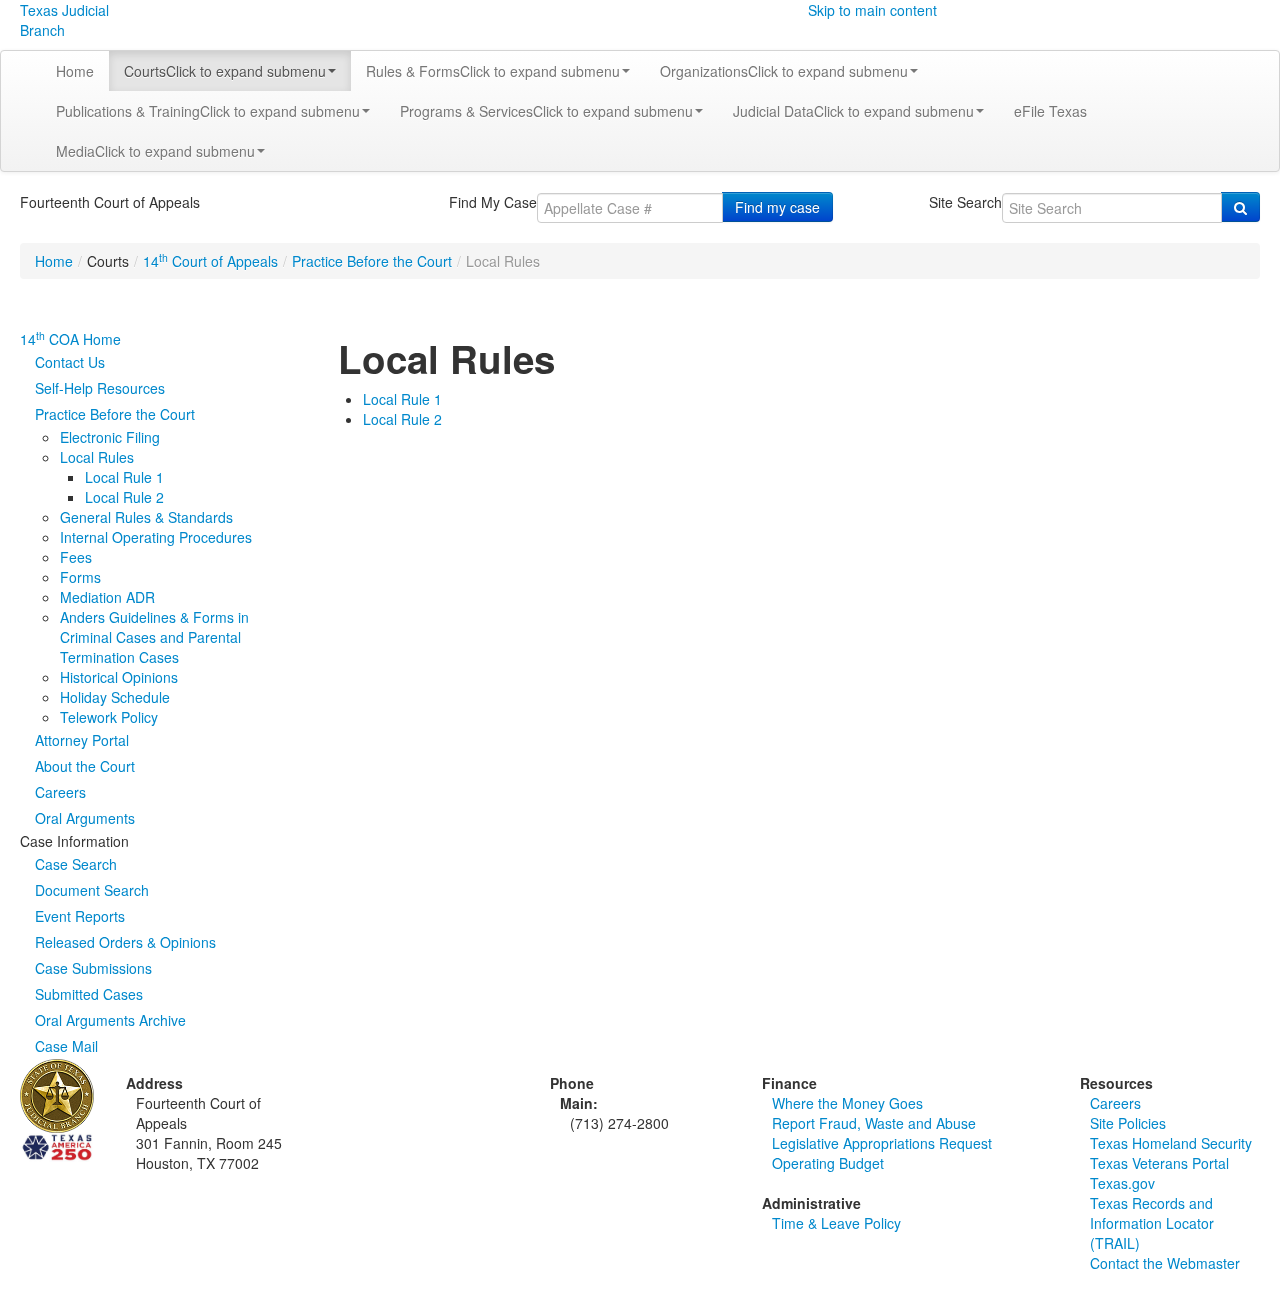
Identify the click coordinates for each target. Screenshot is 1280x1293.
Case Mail (66, 1046)
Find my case (777, 207)
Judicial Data (853, 111)
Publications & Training (208, 111)
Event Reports (80, 916)
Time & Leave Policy (836, 1223)
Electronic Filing (110, 437)
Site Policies (1128, 1123)
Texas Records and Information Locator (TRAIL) (1152, 1223)
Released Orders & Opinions (125, 942)
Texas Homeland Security (1171, 1143)
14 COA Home (70, 339)
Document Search (92, 890)
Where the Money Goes (847, 1103)
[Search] (1240, 207)
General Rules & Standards (146, 517)
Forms (80, 577)
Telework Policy (109, 717)
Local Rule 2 (124, 497)
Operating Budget (828, 1163)
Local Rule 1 (124, 477)
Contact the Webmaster (1165, 1263)
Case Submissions (93, 968)
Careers (60, 792)
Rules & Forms (493, 71)
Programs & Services (546, 111)
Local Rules (97, 457)
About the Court (85, 766)
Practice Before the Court (372, 261)
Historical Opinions (119, 677)
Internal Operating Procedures (156, 537)
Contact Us (70, 362)
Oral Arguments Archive (110, 1020)
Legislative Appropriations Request (882, 1143)
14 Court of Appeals (210, 261)
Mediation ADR (107, 597)
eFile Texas (1050, 111)
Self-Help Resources (100, 388)
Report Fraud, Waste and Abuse (874, 1123)
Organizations (784, 71)
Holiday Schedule (115, 697)
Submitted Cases (89, 994)
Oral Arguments (85, 818)
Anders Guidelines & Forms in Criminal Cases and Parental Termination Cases (154, 637)
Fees (76, 557)
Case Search (76, 864)
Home (75, 71)
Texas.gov (1122, 1183)
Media (155, 151)
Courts (225, 71)
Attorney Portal (82, 740)
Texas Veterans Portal (1159, 1163)
